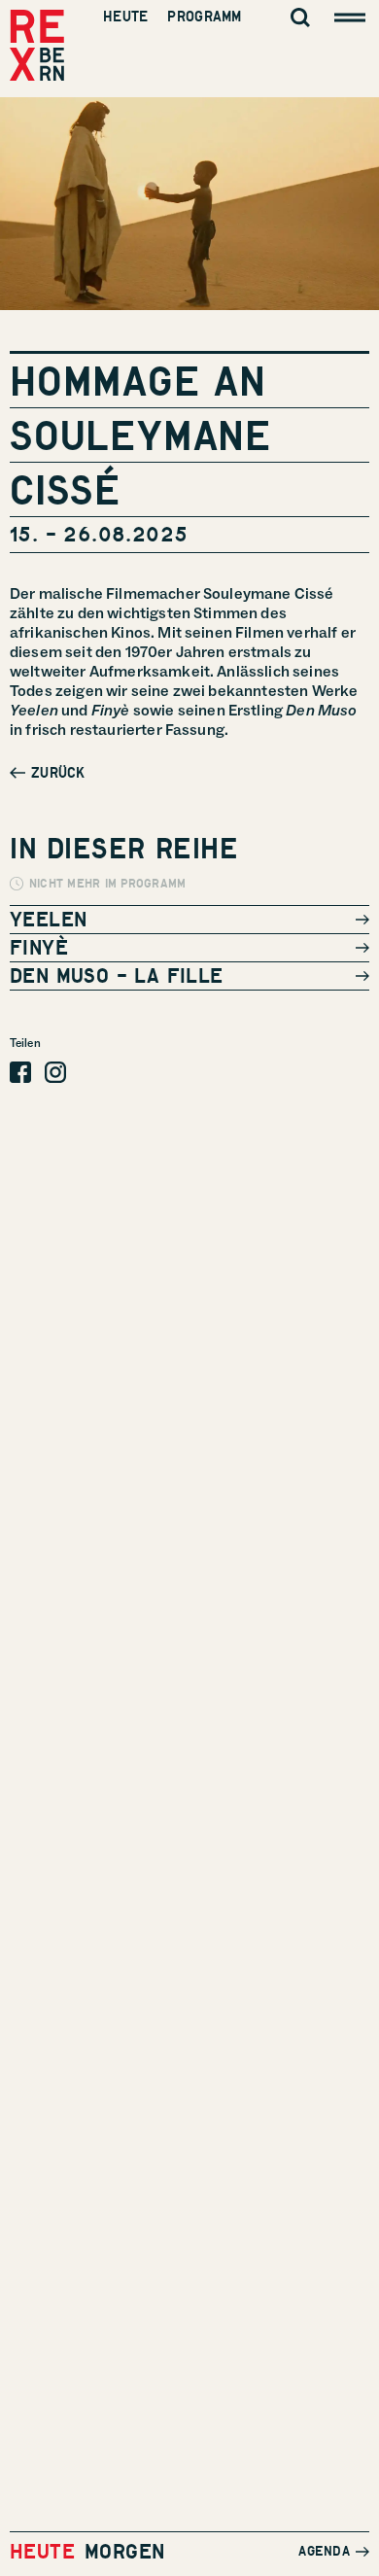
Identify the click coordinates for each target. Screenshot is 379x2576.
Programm (204, 17)
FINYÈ (39, 947)
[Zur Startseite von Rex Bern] (37, 47)
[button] (48, 773)
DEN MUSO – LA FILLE (117, 975)
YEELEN (48, 919)
